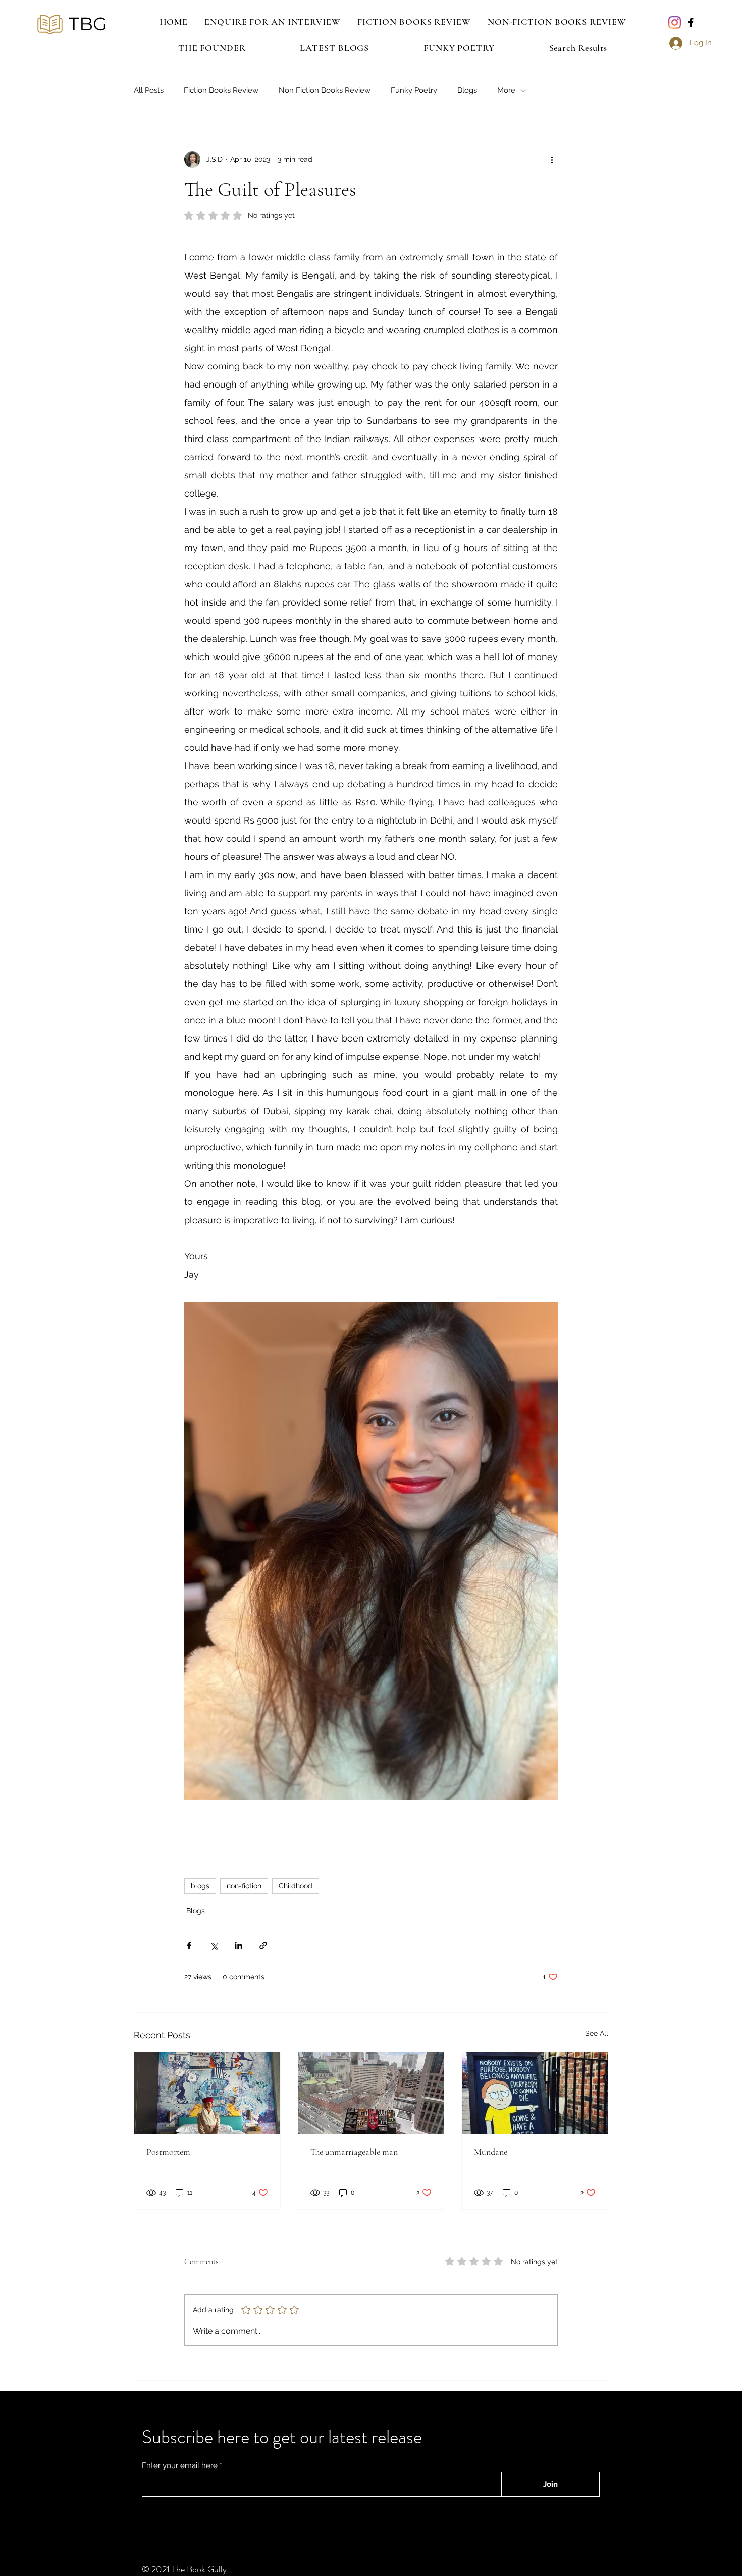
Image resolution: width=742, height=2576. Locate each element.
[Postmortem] (207, 2093)
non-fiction (244, 1886)
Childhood (296, 1886)
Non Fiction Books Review (325, 90)
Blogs (467, 90)
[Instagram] (675, 22)
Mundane (491, 2152)
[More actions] (552, 159)
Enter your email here (180, 2466)
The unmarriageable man (354, 2152)
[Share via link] (263, 1945)
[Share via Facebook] (189, 1945)
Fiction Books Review (221, 90)
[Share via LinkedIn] (238, 1945)
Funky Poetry (414, 90)
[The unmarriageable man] (371, 2093)
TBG (88, 24)
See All (597, 2033)
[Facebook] (691, 22)
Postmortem (168, 2152)
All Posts (149, 90)
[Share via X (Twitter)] (214, 1945)
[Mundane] (535, 2093)
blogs (200, 1886)
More (506, 90)
